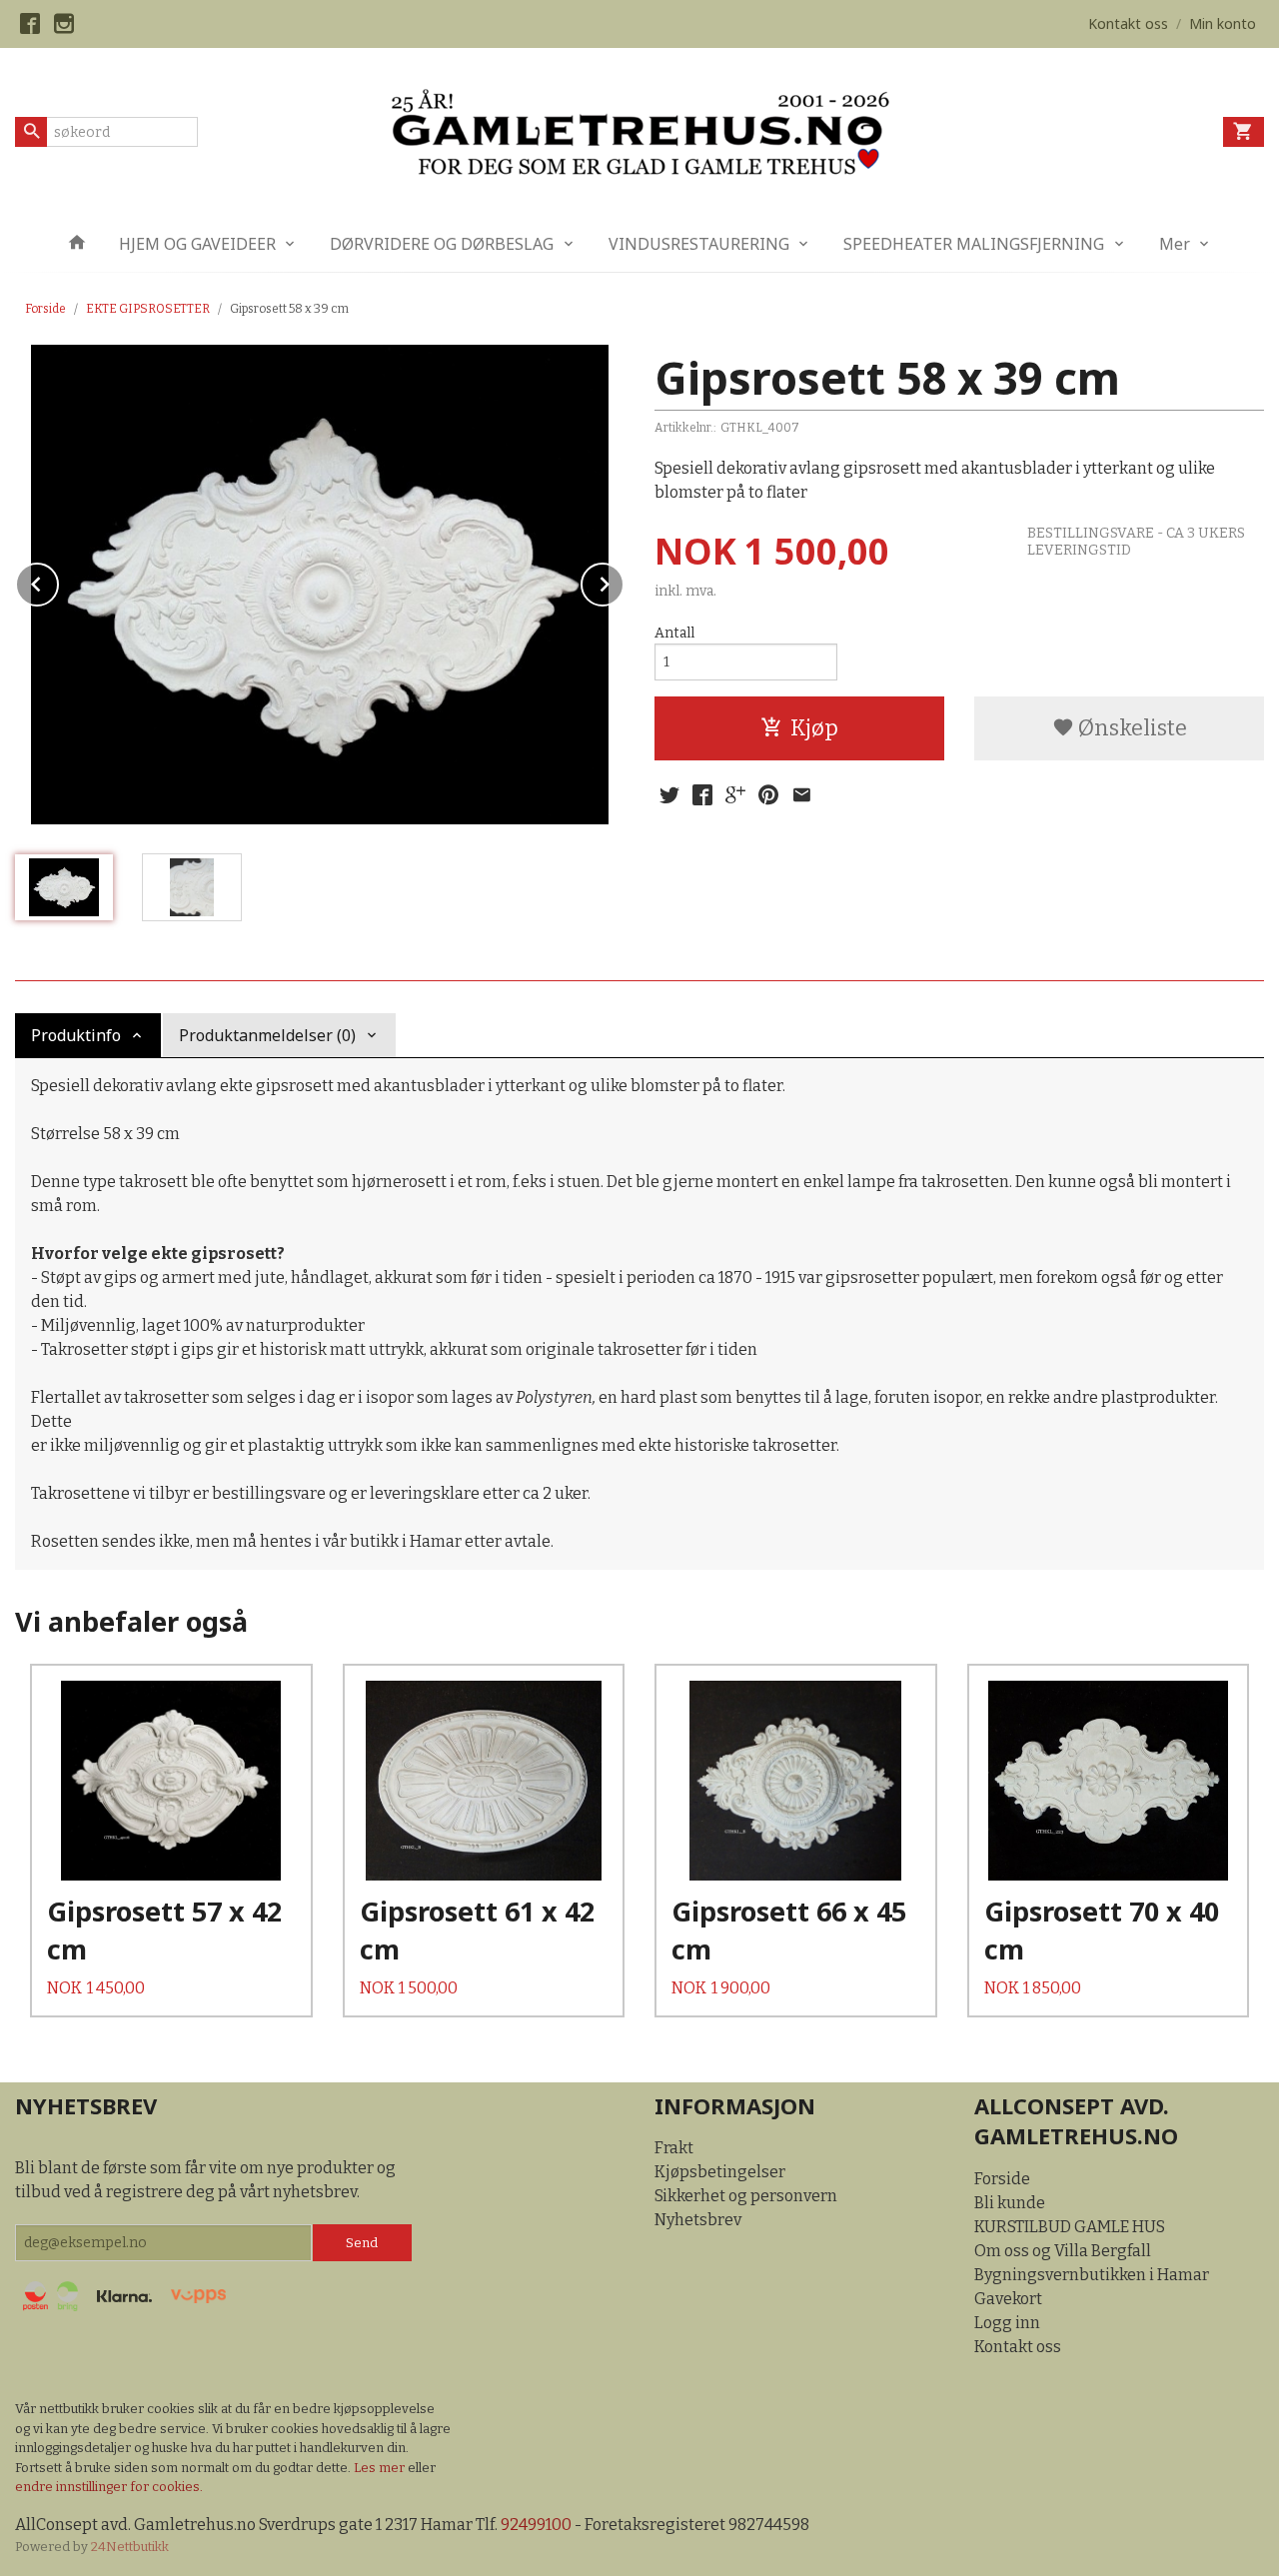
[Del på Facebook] (702, 795)
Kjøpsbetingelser (720, 2172)
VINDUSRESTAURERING (699, 244)
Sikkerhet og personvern (746, 2196)
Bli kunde (1010, 2203)
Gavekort (1008, 2299)
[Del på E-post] (801, 795)
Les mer (381, 2468)
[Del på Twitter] (669, 795)
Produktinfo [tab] (76, 1035)
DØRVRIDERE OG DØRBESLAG (442, 244)
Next (624, 581)
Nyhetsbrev (698, 2220)
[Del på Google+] (735, 795)
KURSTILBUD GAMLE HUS (1070, 2227)
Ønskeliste (1131, 728)
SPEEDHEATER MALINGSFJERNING (974, 244)
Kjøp (814, 728)
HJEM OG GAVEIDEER (197, 244)
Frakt (674, 2148)
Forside (45, 309)
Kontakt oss (1018, 2347)
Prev (58, 581)
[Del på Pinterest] (768, 795)
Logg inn (1007, 2323)
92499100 (536, 2525)
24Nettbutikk (130, 2547)
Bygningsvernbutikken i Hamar (1092, 2275)
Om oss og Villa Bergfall (1063, 2251)
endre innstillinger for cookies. (109, 2487)
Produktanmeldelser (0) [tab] (267, 1035)
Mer (1175, 244)
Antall (674, 633)
